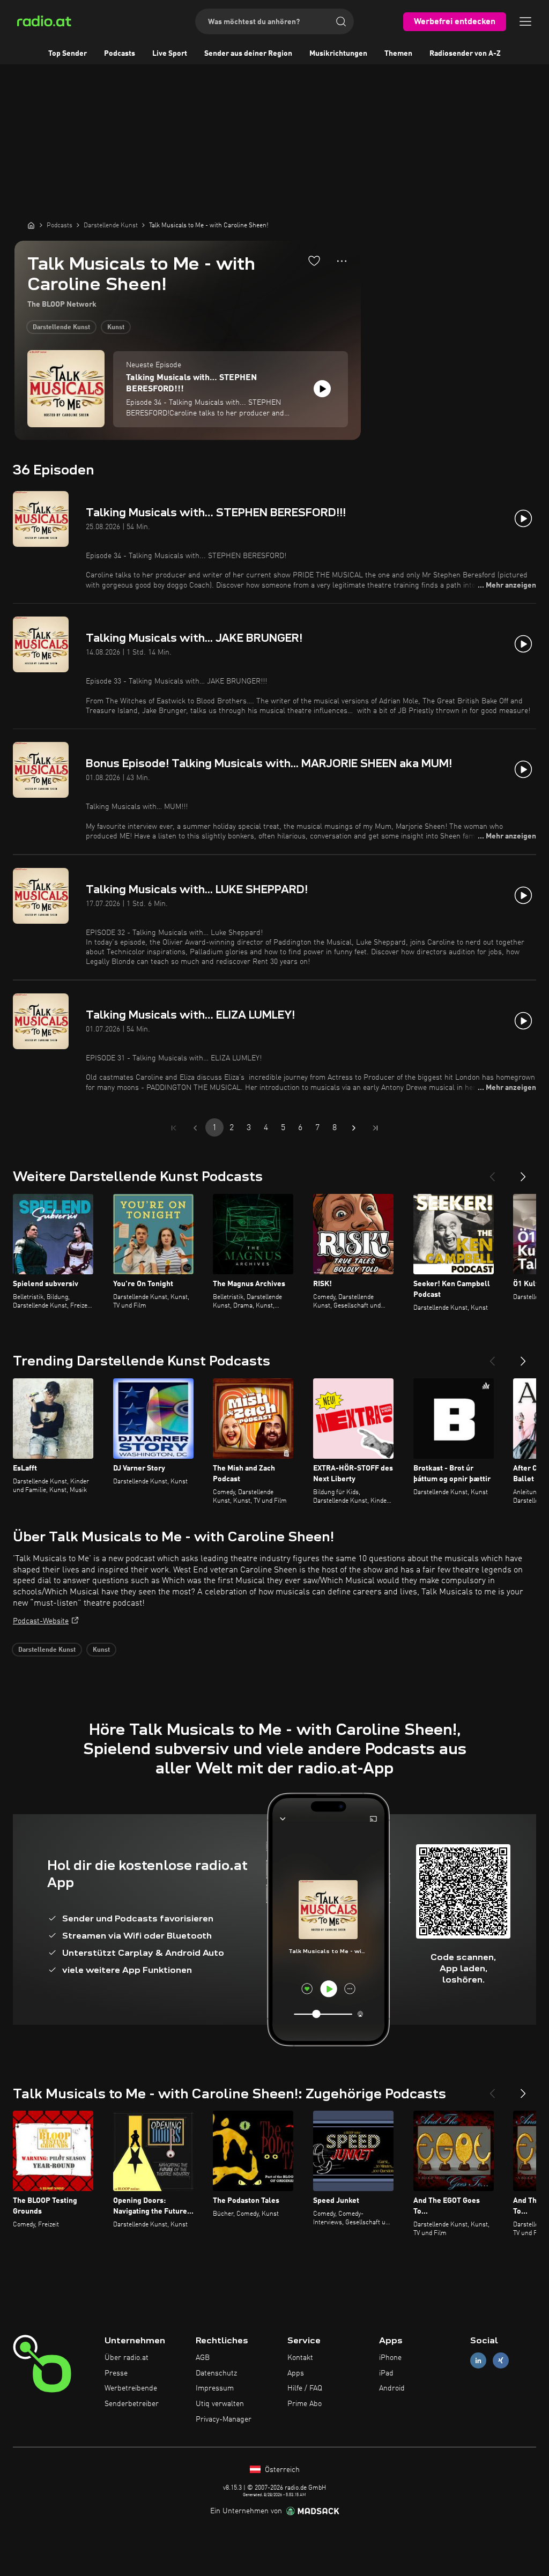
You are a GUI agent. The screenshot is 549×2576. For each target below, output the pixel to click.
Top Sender (68, 54)
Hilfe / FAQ (305, 2388)
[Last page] (375, 1128)
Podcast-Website (41, 1621)
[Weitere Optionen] (342, 261)
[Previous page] (195, 1128)
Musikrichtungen (338, 54)
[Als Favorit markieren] (314, 261)
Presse (116, 2373)
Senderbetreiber (132, 2404)
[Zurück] (492, 1172)
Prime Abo (305, 2404)
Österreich (281, 2470)
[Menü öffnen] (525, 21)
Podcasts (120, 54)
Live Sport (170, 54)
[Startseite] (31, 225)
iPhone (390, 2358)
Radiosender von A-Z (465, 54)
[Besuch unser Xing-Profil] (501, 2360)
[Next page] (354, 1128)
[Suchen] (341, 21)
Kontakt (300, 2358)
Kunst (116, 328)
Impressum (215, 2388)
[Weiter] (523, 1172)
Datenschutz (216, 2373)
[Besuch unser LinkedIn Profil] (478, 2360)
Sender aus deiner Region (248, 54)
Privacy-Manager (224, 2419)
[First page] (174, 1128)
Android (392, 2388)
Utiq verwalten (220, 2404)
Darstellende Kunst (61, 328)
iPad (386, 2373)
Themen (398, 54)
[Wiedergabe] (322, 389)
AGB (203, 2358)
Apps (296, 2373)
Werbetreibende (131, 2388)
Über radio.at (127, 2358)
